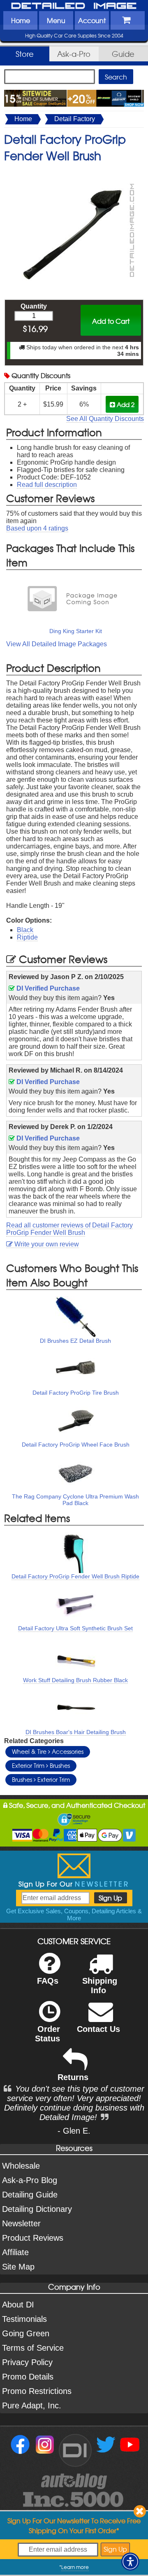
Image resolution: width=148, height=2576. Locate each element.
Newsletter (21, 2223)
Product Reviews (33, 2238)
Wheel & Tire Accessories (48, 1751)
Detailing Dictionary (37, 2209)
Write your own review (46, 1244)
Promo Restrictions (37, 2391)
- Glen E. (74, 2131)
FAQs (48, 1981)
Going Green (26, 2333)
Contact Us (98, 2029)
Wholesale (21, 2166)
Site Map (18, 2267)
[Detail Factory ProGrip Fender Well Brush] (74, 172)
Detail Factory (75, 119)
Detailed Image (74, 6)
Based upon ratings (37, 528)
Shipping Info (100, 1986)
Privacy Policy (27, 2362)
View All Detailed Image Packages (57, 644)
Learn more (75, 2567)
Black (25, 930)
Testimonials (24, 2319)
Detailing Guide (30, 2195)
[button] (130, 2562)
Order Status (47, 2034)
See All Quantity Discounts (105, 419)
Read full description (47, 485)
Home (21, 20)
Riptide (27, 937)
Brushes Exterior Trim (41, 1779)
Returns (73, 2077)
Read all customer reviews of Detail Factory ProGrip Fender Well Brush (69, 1229)
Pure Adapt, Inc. (32, 2405)
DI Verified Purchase (47, 988)
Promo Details (28, 2377)
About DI (18, 2305)
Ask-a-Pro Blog (30, 2180)
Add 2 (125, 404)
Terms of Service (33, 2348)
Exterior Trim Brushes (41, 1765)
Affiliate (15, 2252)
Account (92, 20)
